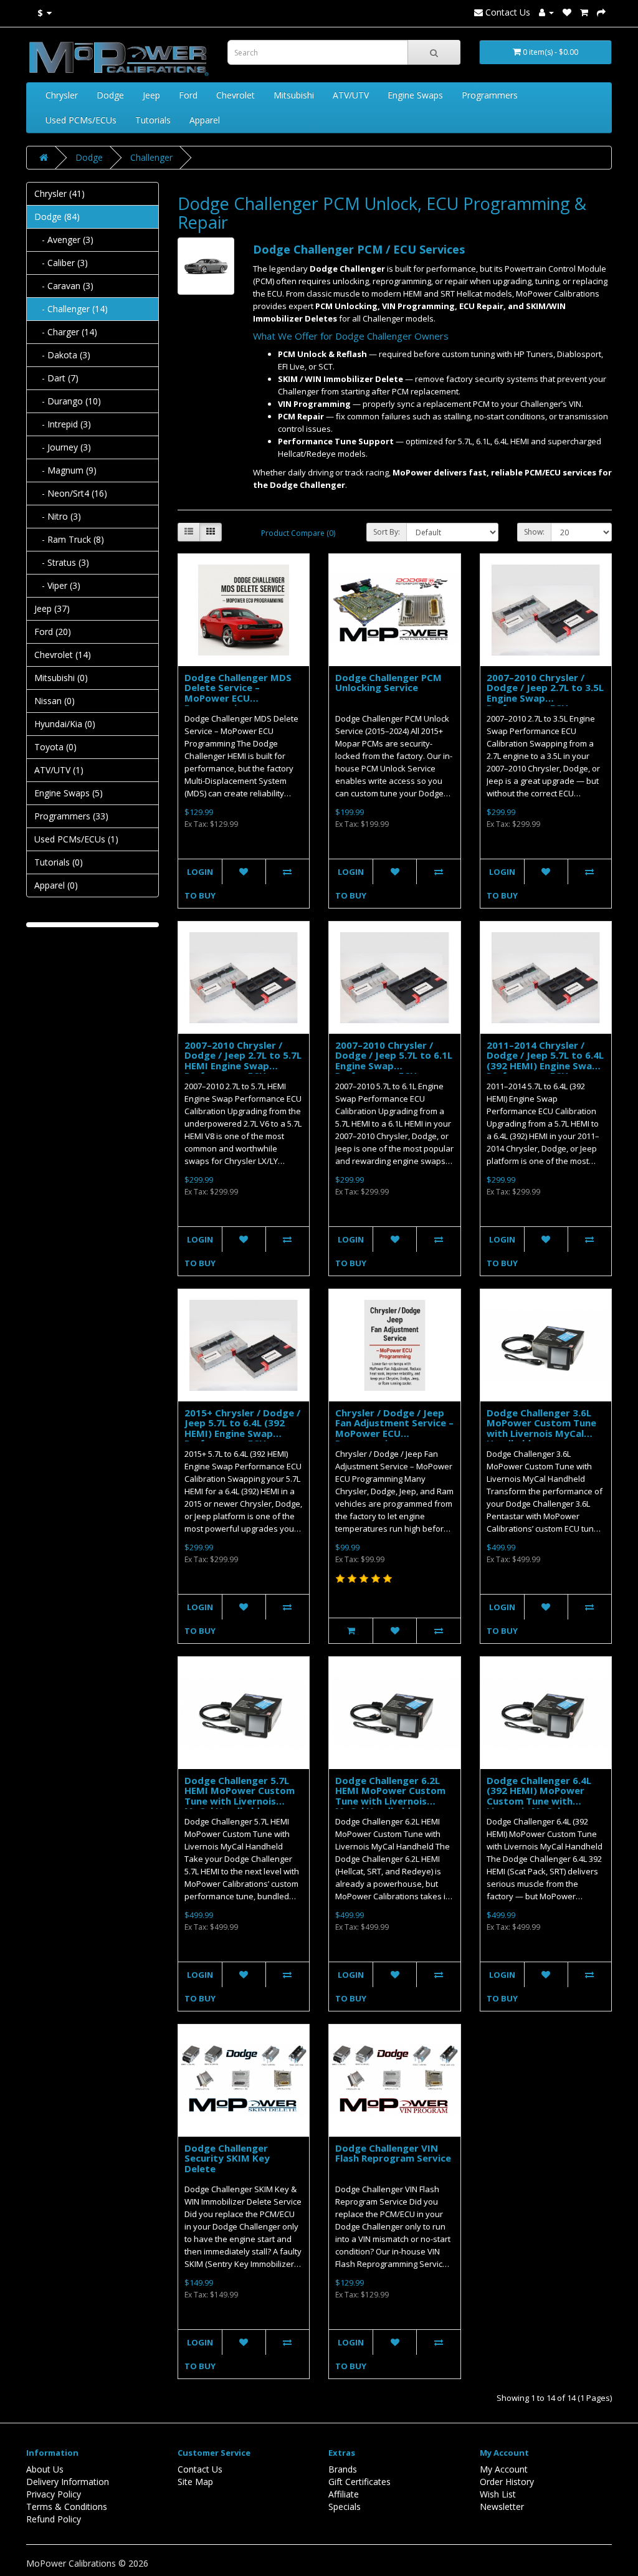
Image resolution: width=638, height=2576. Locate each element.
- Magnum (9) (65, 470)
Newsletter (502, 2507)
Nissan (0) (55, 701)
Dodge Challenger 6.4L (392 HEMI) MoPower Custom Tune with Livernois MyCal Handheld (539, 1801)
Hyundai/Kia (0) (65, 724)
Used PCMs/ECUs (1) (76, 839)
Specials (345, 2507)
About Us (45, 2469)
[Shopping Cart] (584, 12)
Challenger (151, 157)
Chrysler (62, 95)
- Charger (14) (66, 332)
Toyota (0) (55, 747)
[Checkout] (601, 12)
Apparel (205, 120)
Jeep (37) (52, 608)
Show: (534, 532)
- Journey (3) (63, 447)
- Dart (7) (56, 378)
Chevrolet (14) (63, 655)
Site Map (195, 2482)
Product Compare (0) (298, 533)
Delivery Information (68, 2482)
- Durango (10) (68, 401)
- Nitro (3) (58, 516)
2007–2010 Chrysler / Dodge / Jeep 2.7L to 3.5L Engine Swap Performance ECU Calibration (545, 698)
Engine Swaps (415, 95)
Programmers (490, 95)
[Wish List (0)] (567, 12)
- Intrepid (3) (63, 424)
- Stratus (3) (62, 562)
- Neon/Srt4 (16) (71, 493)
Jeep (151, 95)
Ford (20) (53, 632)
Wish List (498, 2494)
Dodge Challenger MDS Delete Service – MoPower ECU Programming (238, 693)
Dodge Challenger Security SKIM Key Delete (227, 2158)
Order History (507, 2482)
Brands (343, 2469)
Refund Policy (54, 2519)
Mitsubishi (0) (61, 678)
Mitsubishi (294, 95)
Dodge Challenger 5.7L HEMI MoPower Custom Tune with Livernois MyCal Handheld (240, 1796)
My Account (504, 2469)
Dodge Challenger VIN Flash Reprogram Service (393, 2153)
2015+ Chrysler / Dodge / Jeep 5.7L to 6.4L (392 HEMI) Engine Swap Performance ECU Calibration (242, 1433)
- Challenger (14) (71, 309)
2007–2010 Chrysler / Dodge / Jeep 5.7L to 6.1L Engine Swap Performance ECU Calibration (394, 1066)
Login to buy (200, 884)
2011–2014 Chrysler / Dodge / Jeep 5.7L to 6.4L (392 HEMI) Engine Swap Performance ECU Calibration (545, 1066)
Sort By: (387, 532)
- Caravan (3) (64, 286)
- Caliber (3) (61, 263)
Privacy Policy (54, 2494)
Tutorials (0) (59, 862)
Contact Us (507, 12)
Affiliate (344, 2494)
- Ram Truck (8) (69, 539)
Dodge (110, 95)
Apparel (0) (56, 885)
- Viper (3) (57, 585)
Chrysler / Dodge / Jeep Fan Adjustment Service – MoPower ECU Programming (394, 1428)
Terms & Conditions (67, 2507)
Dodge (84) (57, 217)
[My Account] (546, 12)
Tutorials (153, 120)
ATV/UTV (351, 95)
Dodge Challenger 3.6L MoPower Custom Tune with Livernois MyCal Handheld (541, 1428)
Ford (188, 95)
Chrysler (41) (60, 193)
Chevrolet (236, 95)
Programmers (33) (71, 816)
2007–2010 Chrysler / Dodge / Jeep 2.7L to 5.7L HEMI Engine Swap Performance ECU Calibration (243, 1066)
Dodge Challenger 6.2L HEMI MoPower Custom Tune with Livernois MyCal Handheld (390, 1796)
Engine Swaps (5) (69, 793)
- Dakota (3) (62, 355)
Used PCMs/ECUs (81, 120)
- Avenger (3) (64, 240)
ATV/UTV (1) (59, 770)
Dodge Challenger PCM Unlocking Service (388, 683)
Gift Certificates (359, 2482)
